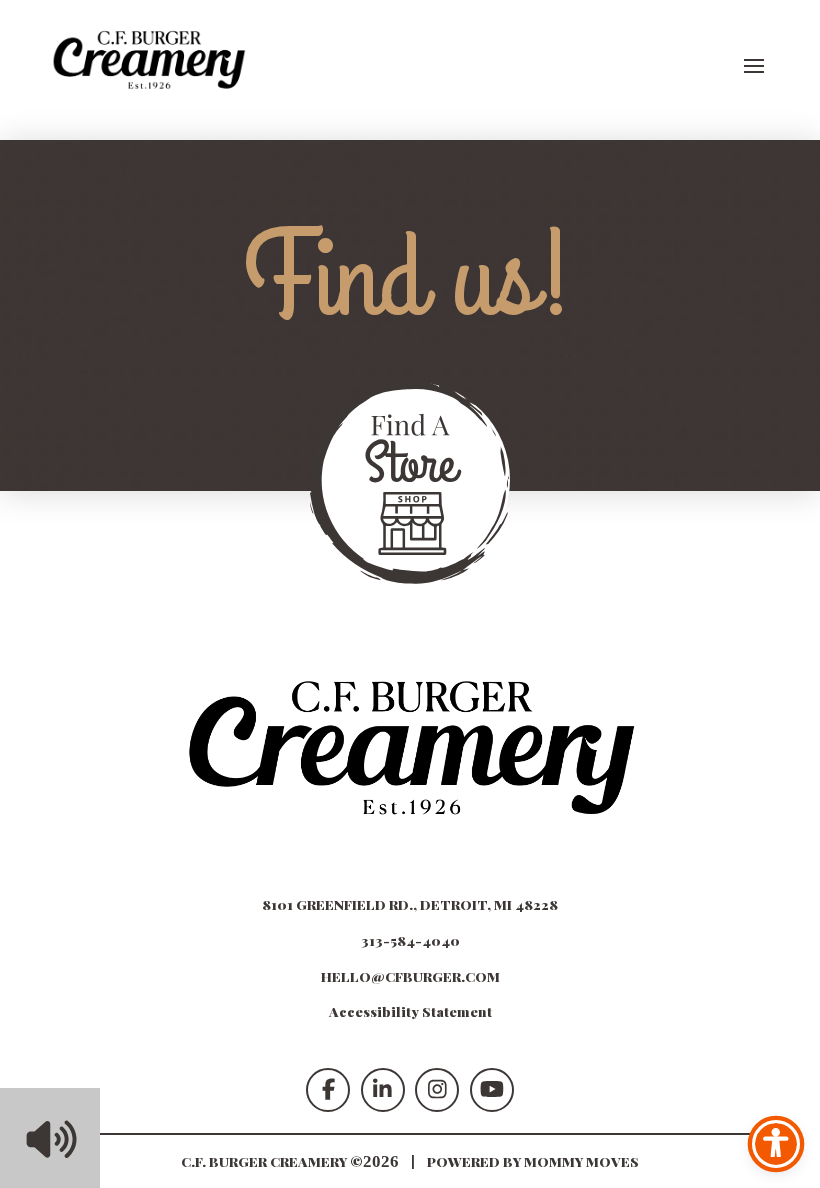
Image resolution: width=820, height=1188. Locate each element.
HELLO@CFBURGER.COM (410, 976)
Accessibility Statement (410, 1011)
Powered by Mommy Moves (533, 1161)
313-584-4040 (410, 940)
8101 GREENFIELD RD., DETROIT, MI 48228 (410, 904)
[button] (754, 66)
